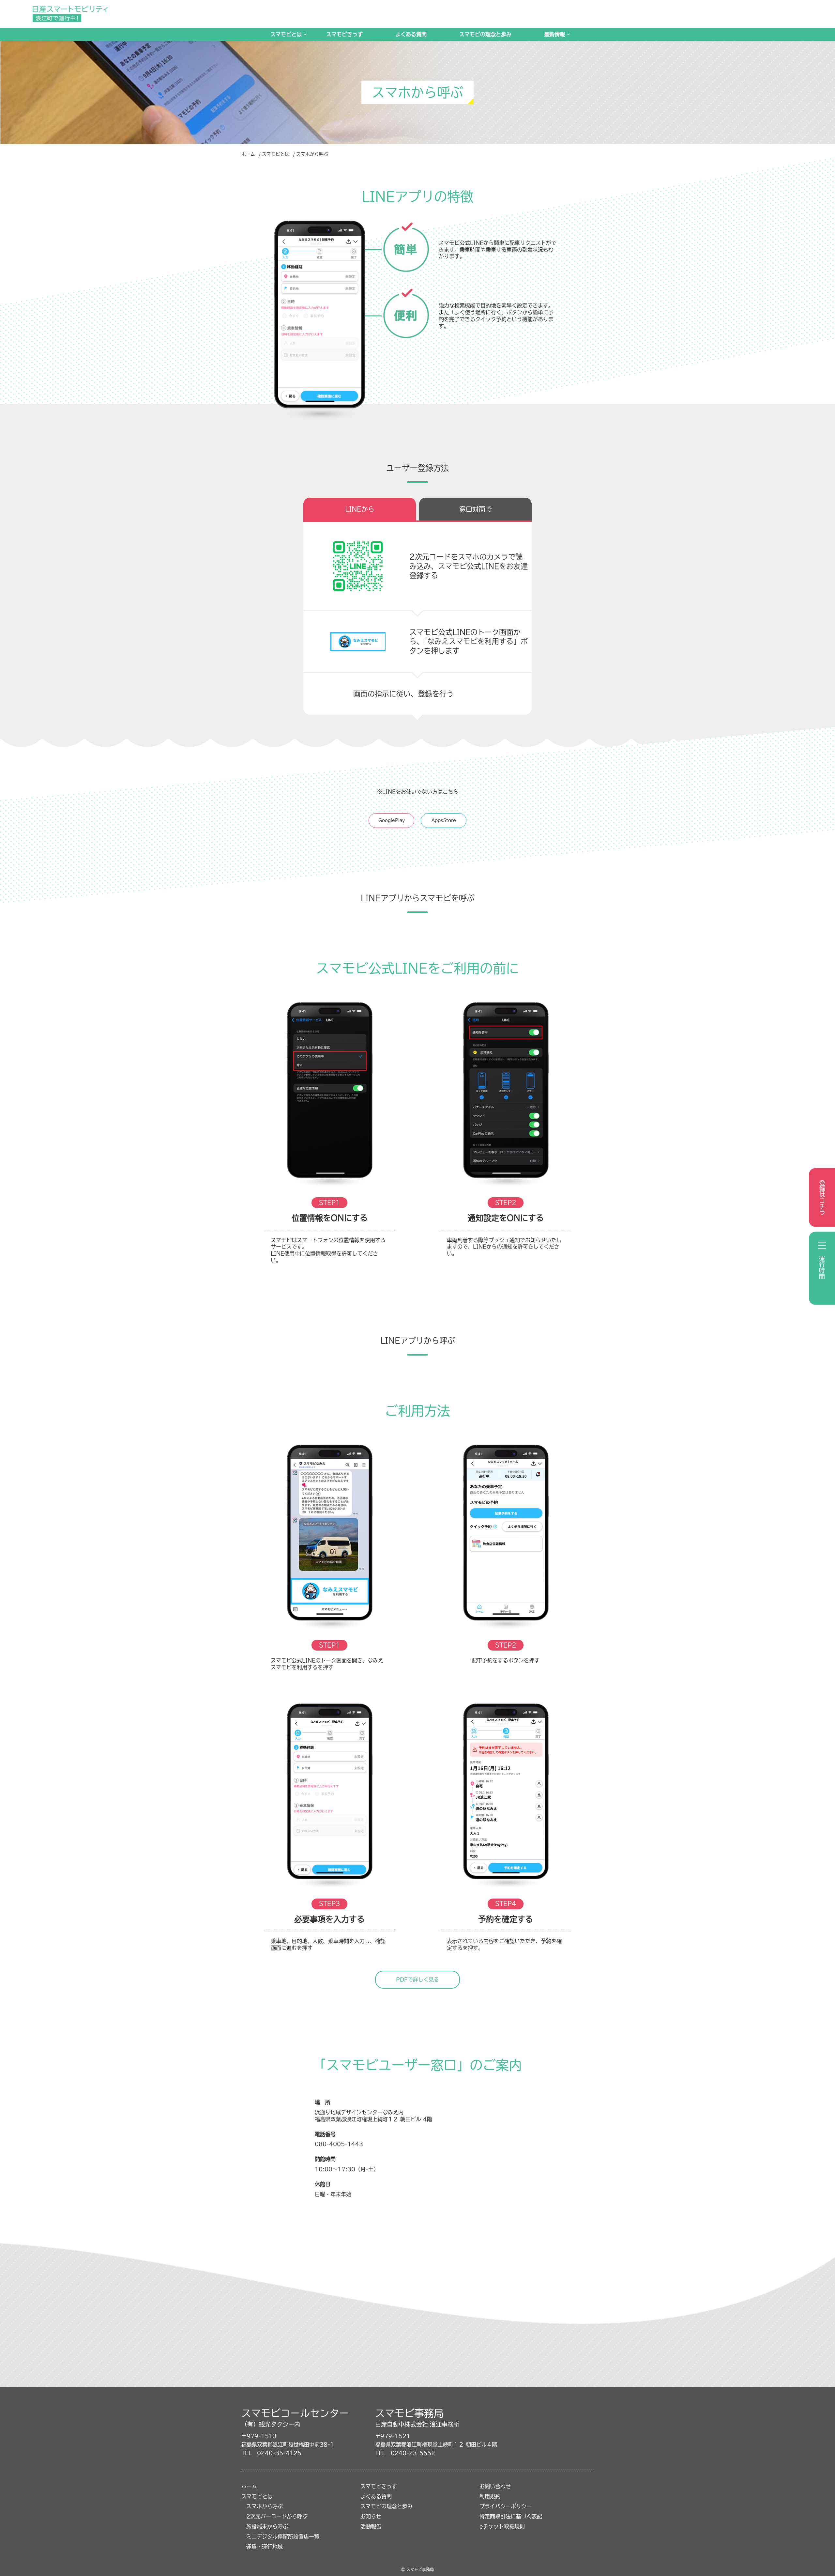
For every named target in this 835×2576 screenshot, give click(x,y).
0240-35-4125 (279, 2453)
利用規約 (490, 2496)
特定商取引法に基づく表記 (511, 2516)
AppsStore (444, 820)
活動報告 (371, 2526)
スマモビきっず (344, 34)
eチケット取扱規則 (502, 2526)
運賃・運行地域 (265, 2547)
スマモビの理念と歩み (485, 34)
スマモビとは (286, 34)
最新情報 (554, 34)
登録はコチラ (822, 1198)
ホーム (248, 154)
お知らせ (371, 2516)
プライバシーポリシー (506, 2506)
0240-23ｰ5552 (413, 2453)
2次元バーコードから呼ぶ (277, 2516)
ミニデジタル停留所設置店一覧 (283, 2537)
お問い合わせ (495, 2486)
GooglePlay (392, 820)
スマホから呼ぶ (265, 2506)
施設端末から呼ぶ (267, 2526)
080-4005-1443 (339, 2144)
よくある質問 (411, 34)
